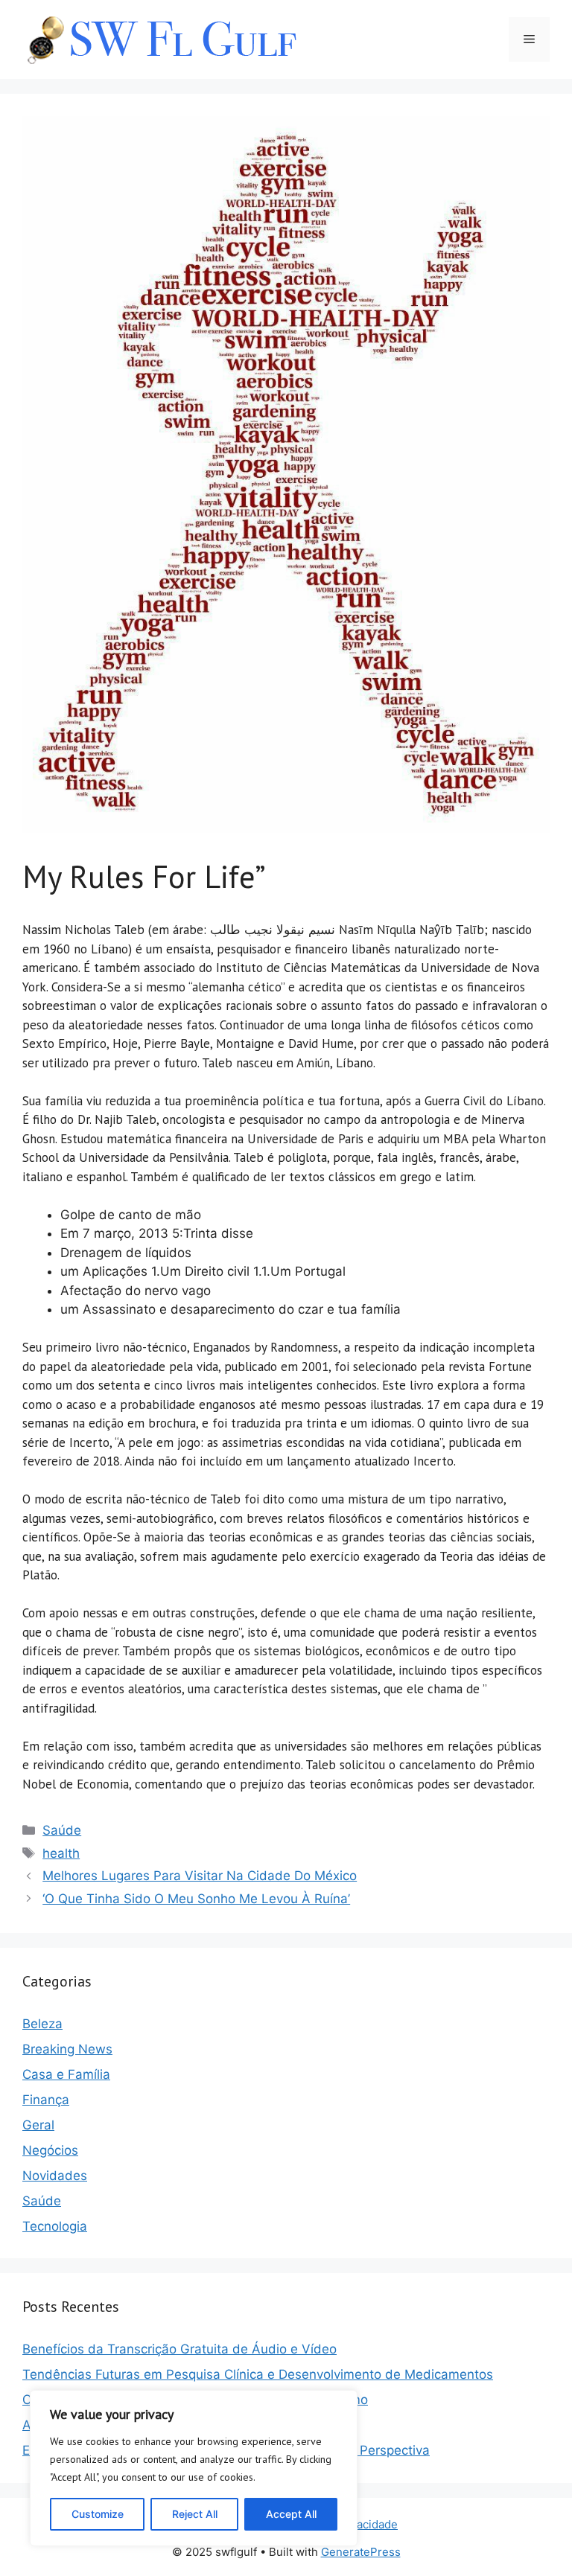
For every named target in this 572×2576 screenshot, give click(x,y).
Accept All (291, 2514)
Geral (38, 2125)
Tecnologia (55, 2226)
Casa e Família (66, 2074)
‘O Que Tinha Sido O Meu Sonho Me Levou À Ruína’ (196, 1899)
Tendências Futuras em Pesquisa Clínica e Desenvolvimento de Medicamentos (258, 2374)
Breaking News (67, 2049)
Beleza (42, 2024)
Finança (46, 2100)
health (61, 1853)
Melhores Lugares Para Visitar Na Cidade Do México (200, 1876)
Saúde (62, 1830)
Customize (98, 2514)
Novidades (55, 2176)
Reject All (195, 2514)
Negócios (50, 2150)
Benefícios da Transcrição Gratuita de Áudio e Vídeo (179, 2349)
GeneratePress (361, 2552)
